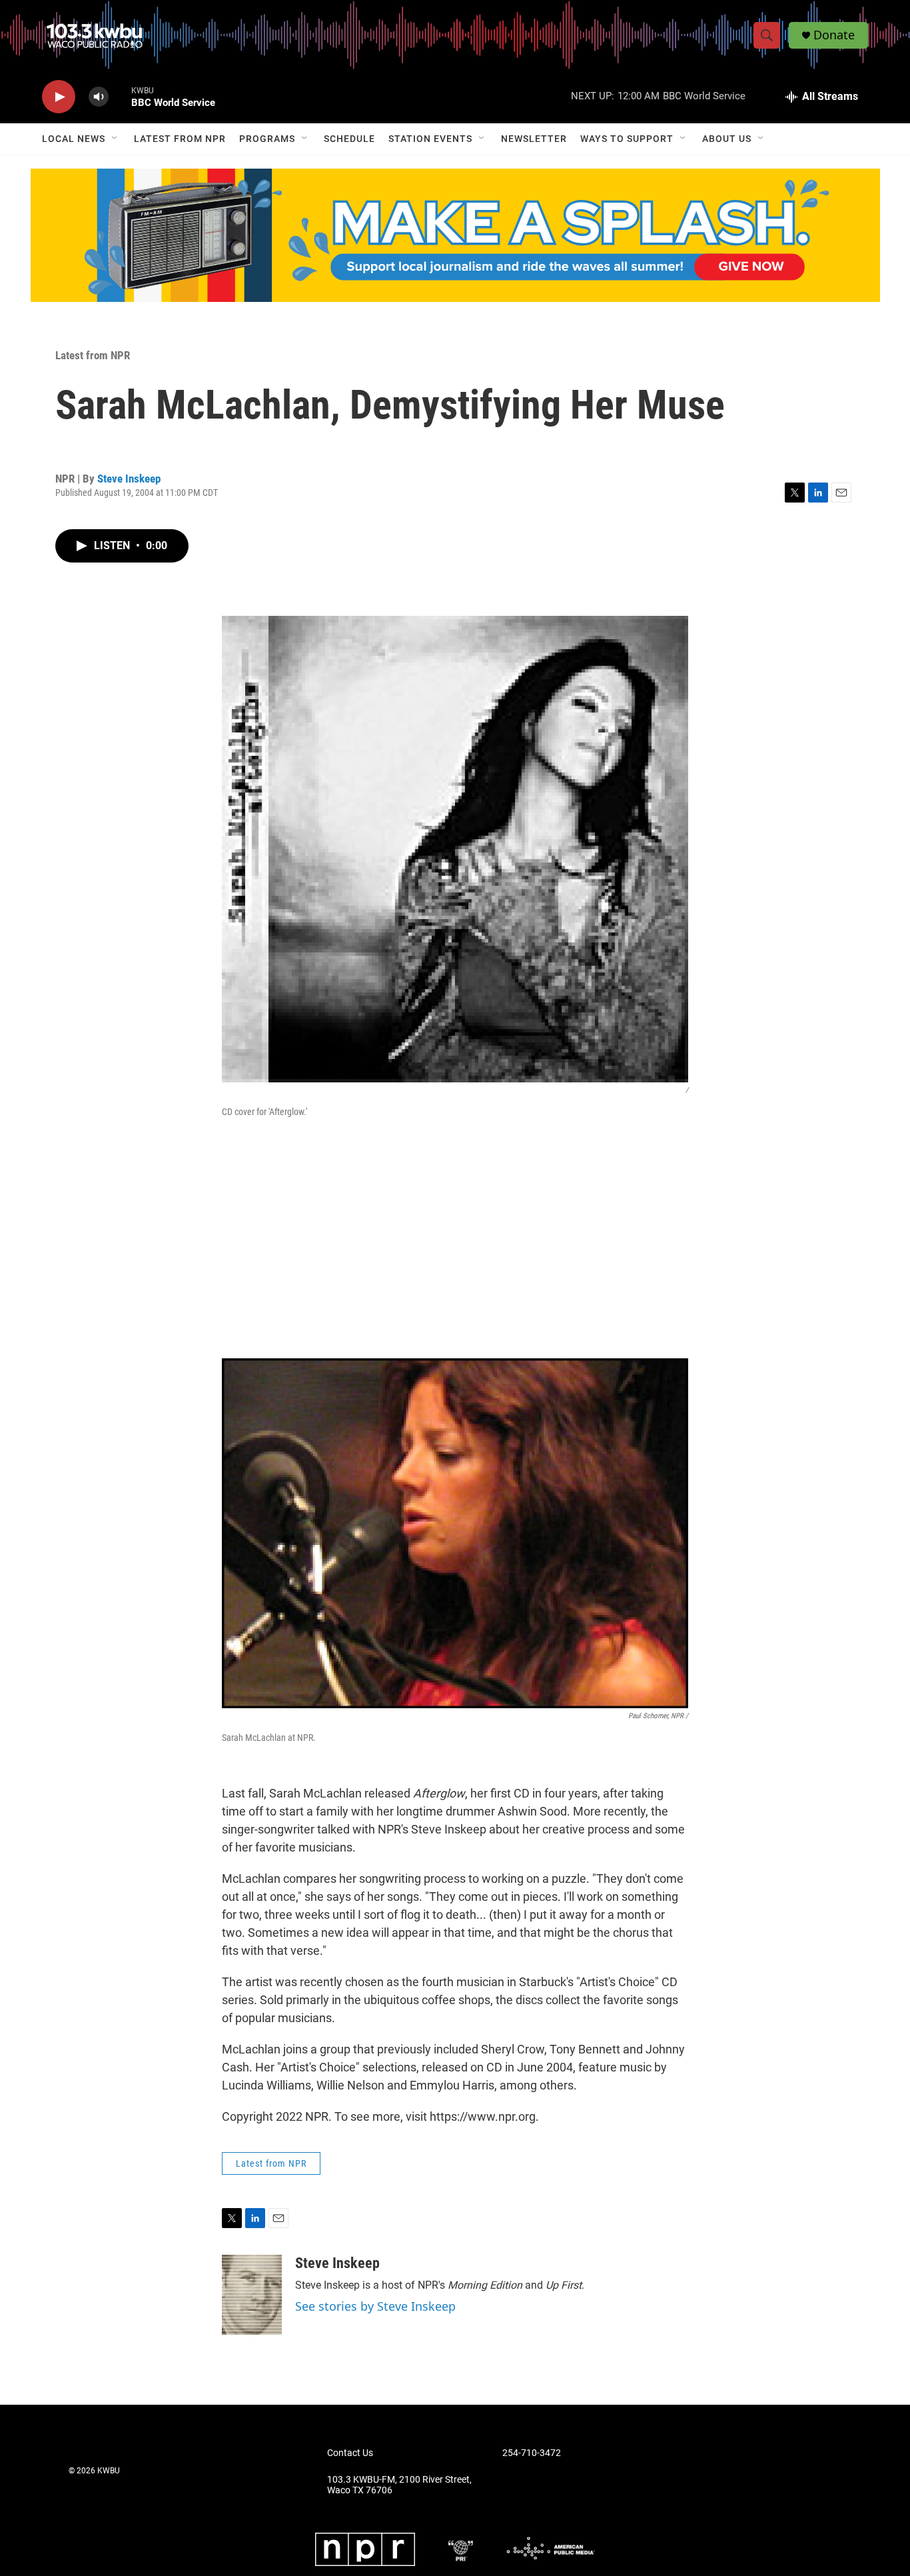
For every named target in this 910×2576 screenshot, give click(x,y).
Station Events (430, 139)
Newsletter (534, 139)
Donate (834, 35)
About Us (727, 139)
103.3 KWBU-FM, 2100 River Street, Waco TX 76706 (399, 2485)
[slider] (120, 96)
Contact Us (350, 2453)
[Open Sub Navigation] (115, 139)
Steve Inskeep (129, 479)
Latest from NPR (180, 139)
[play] (59, 97)
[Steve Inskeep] (252, 2295)
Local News (74, 139)
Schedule (349, 139)
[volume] (99, 97)
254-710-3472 (532, 2453)
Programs (267, 139)
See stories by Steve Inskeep (375, 2306)
